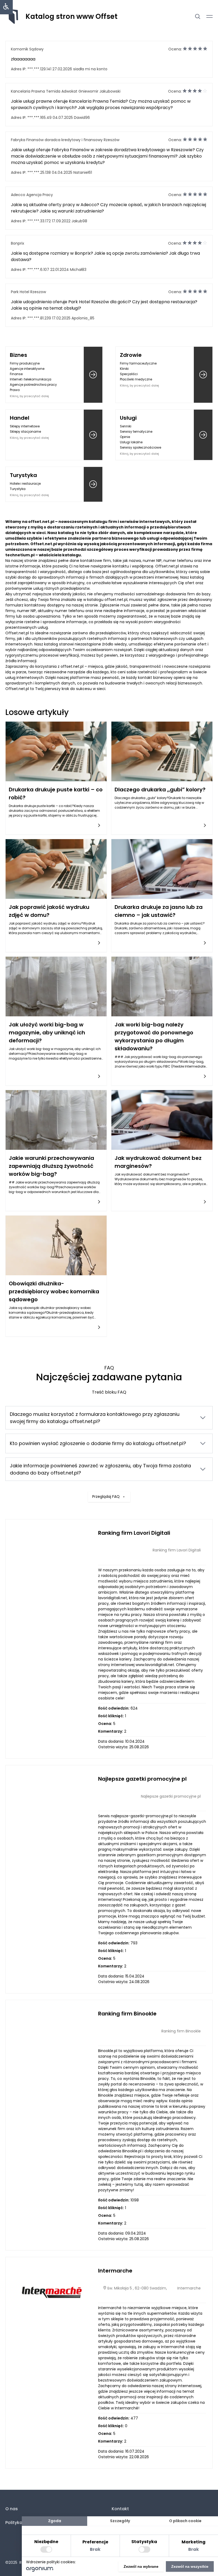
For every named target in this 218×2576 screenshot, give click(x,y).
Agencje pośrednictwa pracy (33, 385)
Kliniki (124, 369)
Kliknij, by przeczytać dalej (29, 396)
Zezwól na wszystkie (190, 2566)
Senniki (126, 426)
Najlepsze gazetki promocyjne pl (142, 1779)
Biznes (18, 355)
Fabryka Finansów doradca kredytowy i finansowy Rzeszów (65, 140)
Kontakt (120, 2509)
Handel (20, 418)
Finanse (16, 374)
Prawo (15, 390)
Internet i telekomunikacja (31, 379)
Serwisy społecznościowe (141, 447)
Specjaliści (129, 374)
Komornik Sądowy (27, 49)
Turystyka (23, 475)
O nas (12, 2509)
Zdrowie (131, 355)
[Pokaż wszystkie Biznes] (93, 375)
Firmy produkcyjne (25, 363)
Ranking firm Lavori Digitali (134, 1533)
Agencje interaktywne (27, 369)
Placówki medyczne (136, 379)
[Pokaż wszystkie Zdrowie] (203, 375)
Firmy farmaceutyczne (138, 363)
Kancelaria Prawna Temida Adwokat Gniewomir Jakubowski (66, 91)
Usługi (128, 418)
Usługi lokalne (131, 442)
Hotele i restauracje (25, 483)
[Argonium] (40, 2570)
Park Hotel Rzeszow (28, 292)
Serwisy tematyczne (136, 431)
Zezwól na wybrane (141, 2566)
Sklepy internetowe (25, 426)
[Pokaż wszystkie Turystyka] (93, 484)
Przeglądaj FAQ (106, 1497)
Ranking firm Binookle (127, 2014)
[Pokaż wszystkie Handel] (93, 435)
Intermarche (115, 2271)
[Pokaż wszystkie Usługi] (203, 435)
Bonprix (18, 243)
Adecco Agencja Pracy (32, 195)
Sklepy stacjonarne (25, 431)
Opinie (125, 437)
